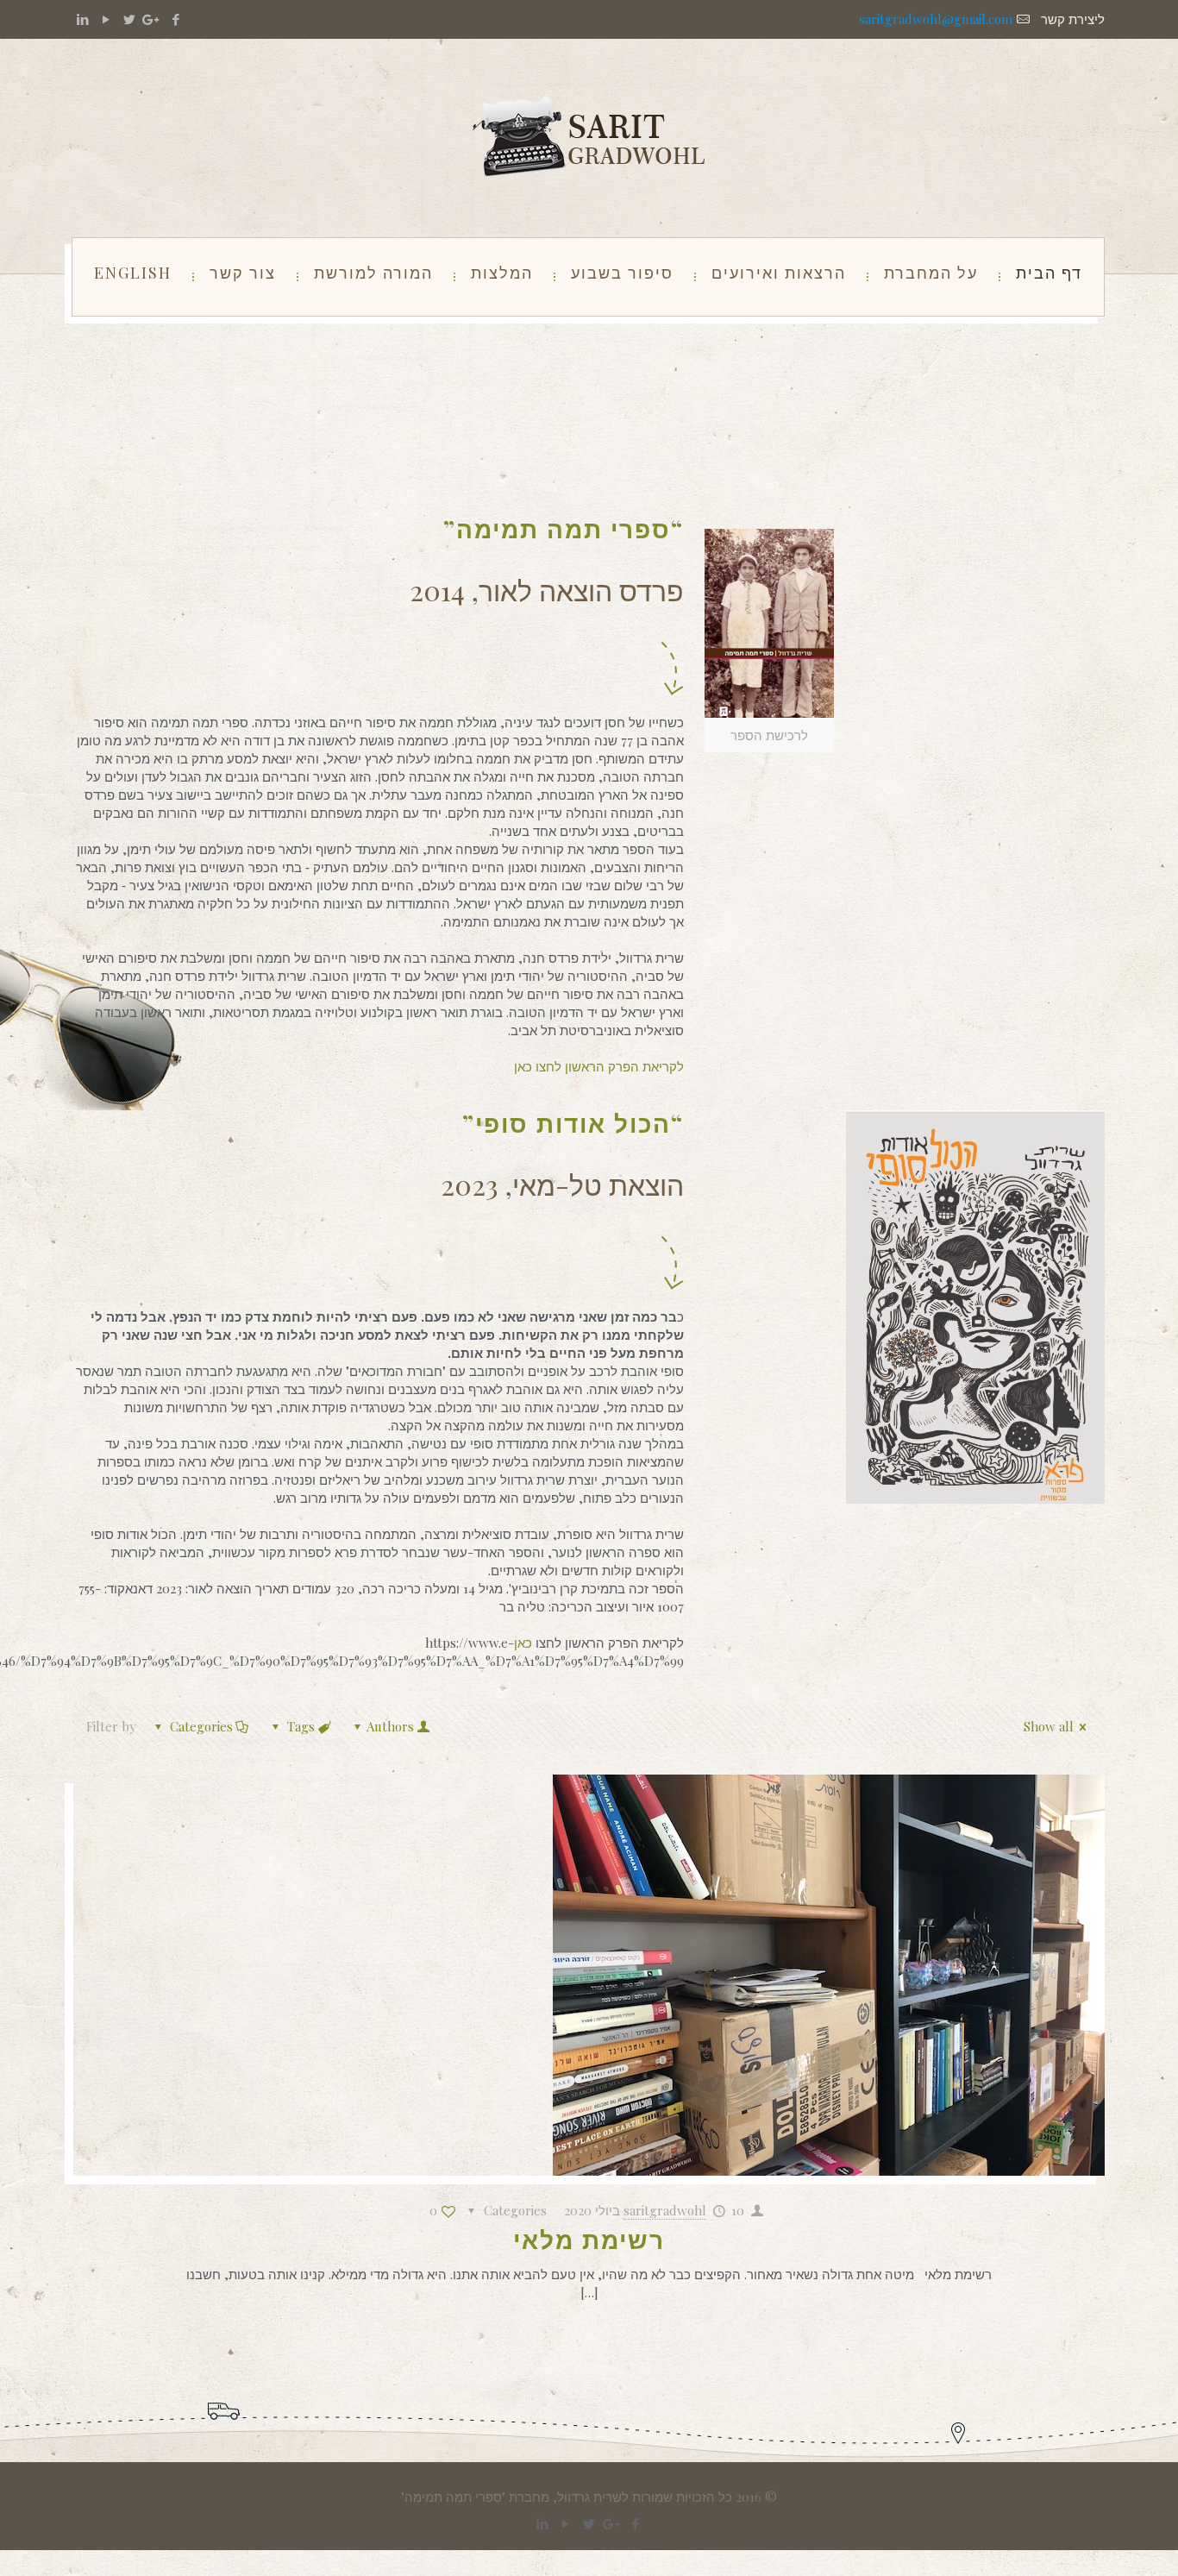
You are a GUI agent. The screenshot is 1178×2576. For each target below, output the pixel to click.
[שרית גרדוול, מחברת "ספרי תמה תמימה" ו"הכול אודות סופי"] (589, 138)
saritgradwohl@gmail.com (936, 19)
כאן (525, 1643)
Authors (390, 1726)
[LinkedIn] (82, 19)
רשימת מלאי (589, 2239)
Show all (1049, 1726)
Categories (201, 1726)
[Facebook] (175, 19)
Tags (301, 1726)
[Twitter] (129, 19)
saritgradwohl (665, 2210)
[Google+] (152, 19)
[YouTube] (106, 19)
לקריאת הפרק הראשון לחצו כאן (599, 1066)
